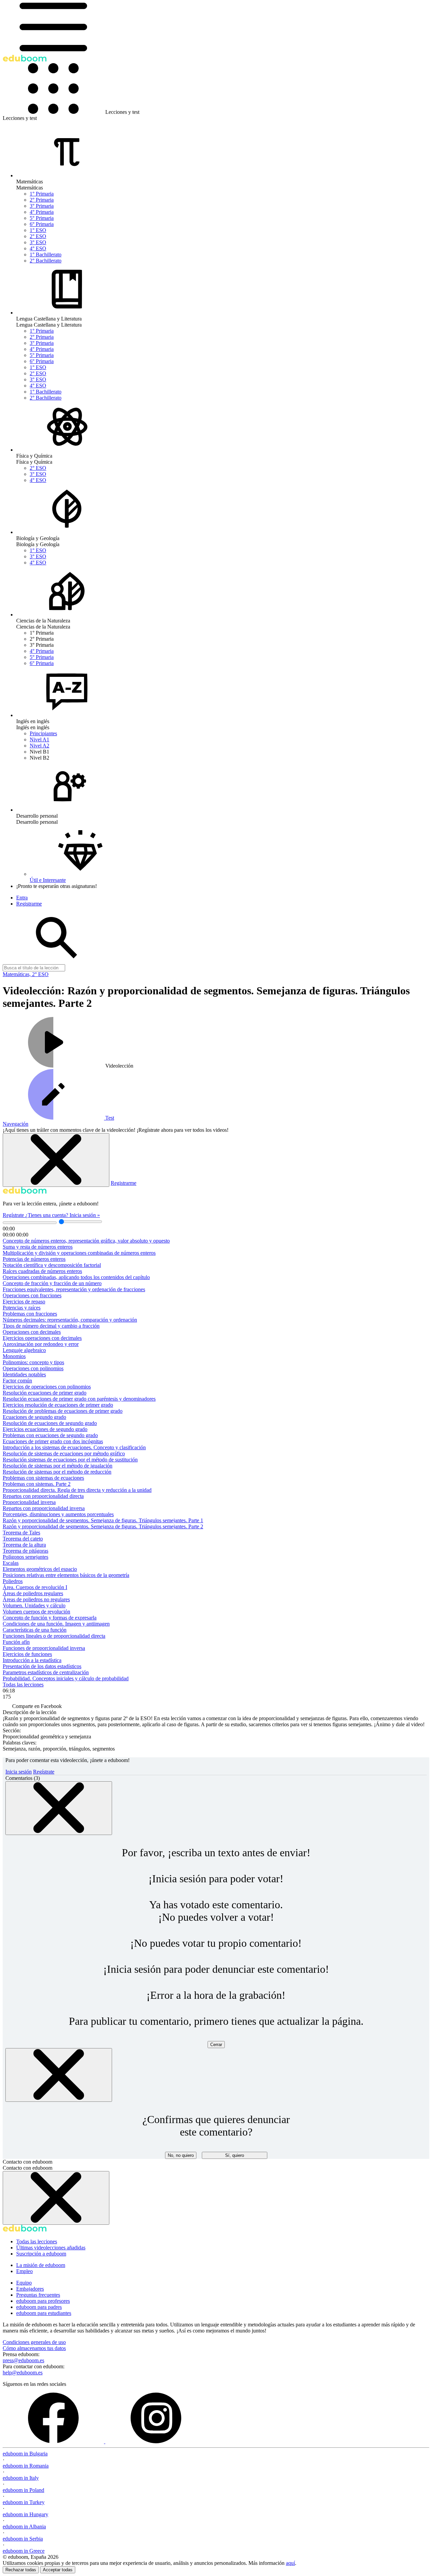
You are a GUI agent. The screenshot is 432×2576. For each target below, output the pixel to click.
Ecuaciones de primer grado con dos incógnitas (53, 1441)
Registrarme (124, 1183)
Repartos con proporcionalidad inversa (44, 1508)
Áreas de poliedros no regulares (36, 1599)
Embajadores (30, 2289)
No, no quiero (181, 2155)
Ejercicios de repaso (24, 1302)
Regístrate (14, 1215)
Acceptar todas (58, 2570)
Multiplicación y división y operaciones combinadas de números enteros (79, 1253)
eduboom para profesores (43, 2301)
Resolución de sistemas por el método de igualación (58, 1466)
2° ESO (38, 236)
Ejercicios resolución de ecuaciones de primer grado (58, 1405)
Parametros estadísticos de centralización (46, 1672)
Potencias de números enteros (34, 1259)
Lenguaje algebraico (24, 1350)
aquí (290, 2563)
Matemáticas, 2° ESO (26, 974)
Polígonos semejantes (25, 1557)
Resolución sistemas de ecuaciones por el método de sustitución (70, 1460)
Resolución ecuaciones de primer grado (45, 1393)
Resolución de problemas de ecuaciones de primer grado (63, 1411)
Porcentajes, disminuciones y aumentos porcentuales (58, 1514)
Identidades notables (24, 1374)
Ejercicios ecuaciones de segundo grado (45, 1429)
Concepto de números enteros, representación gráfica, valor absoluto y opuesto (86, 1241)
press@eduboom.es (23, 2360)
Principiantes (43, 733)
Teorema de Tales (21, 1533)
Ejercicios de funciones (27, 1654)
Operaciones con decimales (32, 1332)
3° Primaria (42, 206)
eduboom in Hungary (25, 2514)
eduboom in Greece (24, 2551)
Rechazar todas (21, 2570)
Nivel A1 (39, 739)
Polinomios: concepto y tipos (33, 1362)
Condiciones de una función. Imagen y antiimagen (56, 1624)
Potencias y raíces (22, 1308)
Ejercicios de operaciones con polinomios (47, 1387)
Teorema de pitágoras (25, 1551)
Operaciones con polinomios (33, 1368)
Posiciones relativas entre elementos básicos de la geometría (66, 1575)
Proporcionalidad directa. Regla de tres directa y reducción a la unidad (77, 1490)
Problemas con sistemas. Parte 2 (37, 1484)
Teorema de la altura (24, 1545)
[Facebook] (54, 2441)
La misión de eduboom (41, 2265)
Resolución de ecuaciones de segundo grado (50, 1423)
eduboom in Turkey (24, 2502)
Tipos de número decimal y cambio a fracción (51, 1326)
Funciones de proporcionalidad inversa (44, 1648)
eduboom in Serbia (23, 2539)
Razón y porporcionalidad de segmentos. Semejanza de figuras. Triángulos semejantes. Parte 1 (103, 1520)
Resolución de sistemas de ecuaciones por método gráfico (64, 1453)
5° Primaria (42, 218)
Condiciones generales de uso (34, 2342)
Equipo (24, 2283)
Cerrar (216, 2045)
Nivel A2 (39, 746)
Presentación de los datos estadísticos (42, 1666)
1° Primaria (42, 194)
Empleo (24, 2271)
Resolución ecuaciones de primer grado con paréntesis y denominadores (79, 1399)
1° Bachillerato (46, 254)
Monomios (14, 1356)
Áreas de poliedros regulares (33, 1593)
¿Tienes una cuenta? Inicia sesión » (63, 1215)
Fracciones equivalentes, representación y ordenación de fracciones (74, 1289)
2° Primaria (42, 200)
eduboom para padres (39, 2307)
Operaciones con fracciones (32, 1295)
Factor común (17, 1381)
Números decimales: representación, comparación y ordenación (70, 1320)
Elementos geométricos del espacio (40, 1569)
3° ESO (38, 242)
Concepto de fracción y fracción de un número (52, 1283)
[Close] (59, 1808)
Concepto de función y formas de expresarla (50, 1618)
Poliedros (13, 1581)
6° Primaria (42, 224)
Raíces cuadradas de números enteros (42, 1271)
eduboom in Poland (23, 2490)
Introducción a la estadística (32, 1660)
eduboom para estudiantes (44, 2313)
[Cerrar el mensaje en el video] (56, 1160)
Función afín (16, 1642)
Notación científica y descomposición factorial (52, 1265)
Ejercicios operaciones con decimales (42, 1338)
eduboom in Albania (24, 2527)
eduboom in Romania (26, 2466)
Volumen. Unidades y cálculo (34, 1605)
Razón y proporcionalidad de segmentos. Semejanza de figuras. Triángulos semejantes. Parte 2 (103, 1526)
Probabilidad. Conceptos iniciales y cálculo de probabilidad (66, 1678)
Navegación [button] (16, 1124)
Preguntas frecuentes (38, 2295)
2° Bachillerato (46, 261)
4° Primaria (42, 212)
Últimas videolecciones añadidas (51, 2248)
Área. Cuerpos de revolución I (35, 1587)
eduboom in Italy (21, 2478)
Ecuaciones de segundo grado (34, 1417)
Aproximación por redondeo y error (41, 1344)
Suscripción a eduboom (41, 2254)
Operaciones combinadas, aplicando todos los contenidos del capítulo (76, 1277)
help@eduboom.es (23, 2373)
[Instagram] (156, 2441)
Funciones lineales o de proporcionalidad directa (54, 1636)
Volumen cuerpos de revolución (36, 1612)
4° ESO (38, 248)
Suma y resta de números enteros (38, 1247)
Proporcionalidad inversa (29, 1502)
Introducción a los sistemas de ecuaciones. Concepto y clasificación (74, 1447)
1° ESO (38, 230)
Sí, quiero (235, 2155)
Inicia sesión (19, 1772)
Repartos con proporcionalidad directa (43, 1496)
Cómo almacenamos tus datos (34, 2348)
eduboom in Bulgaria (25, 2454)
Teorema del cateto (23, 1539)
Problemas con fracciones (30, 1314)
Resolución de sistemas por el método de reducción (57, 1472)
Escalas (11, 1563)
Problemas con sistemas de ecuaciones (43, 1478)
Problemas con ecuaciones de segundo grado (50, 1435)
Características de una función (35, 1630)
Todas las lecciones (23, 1685)
